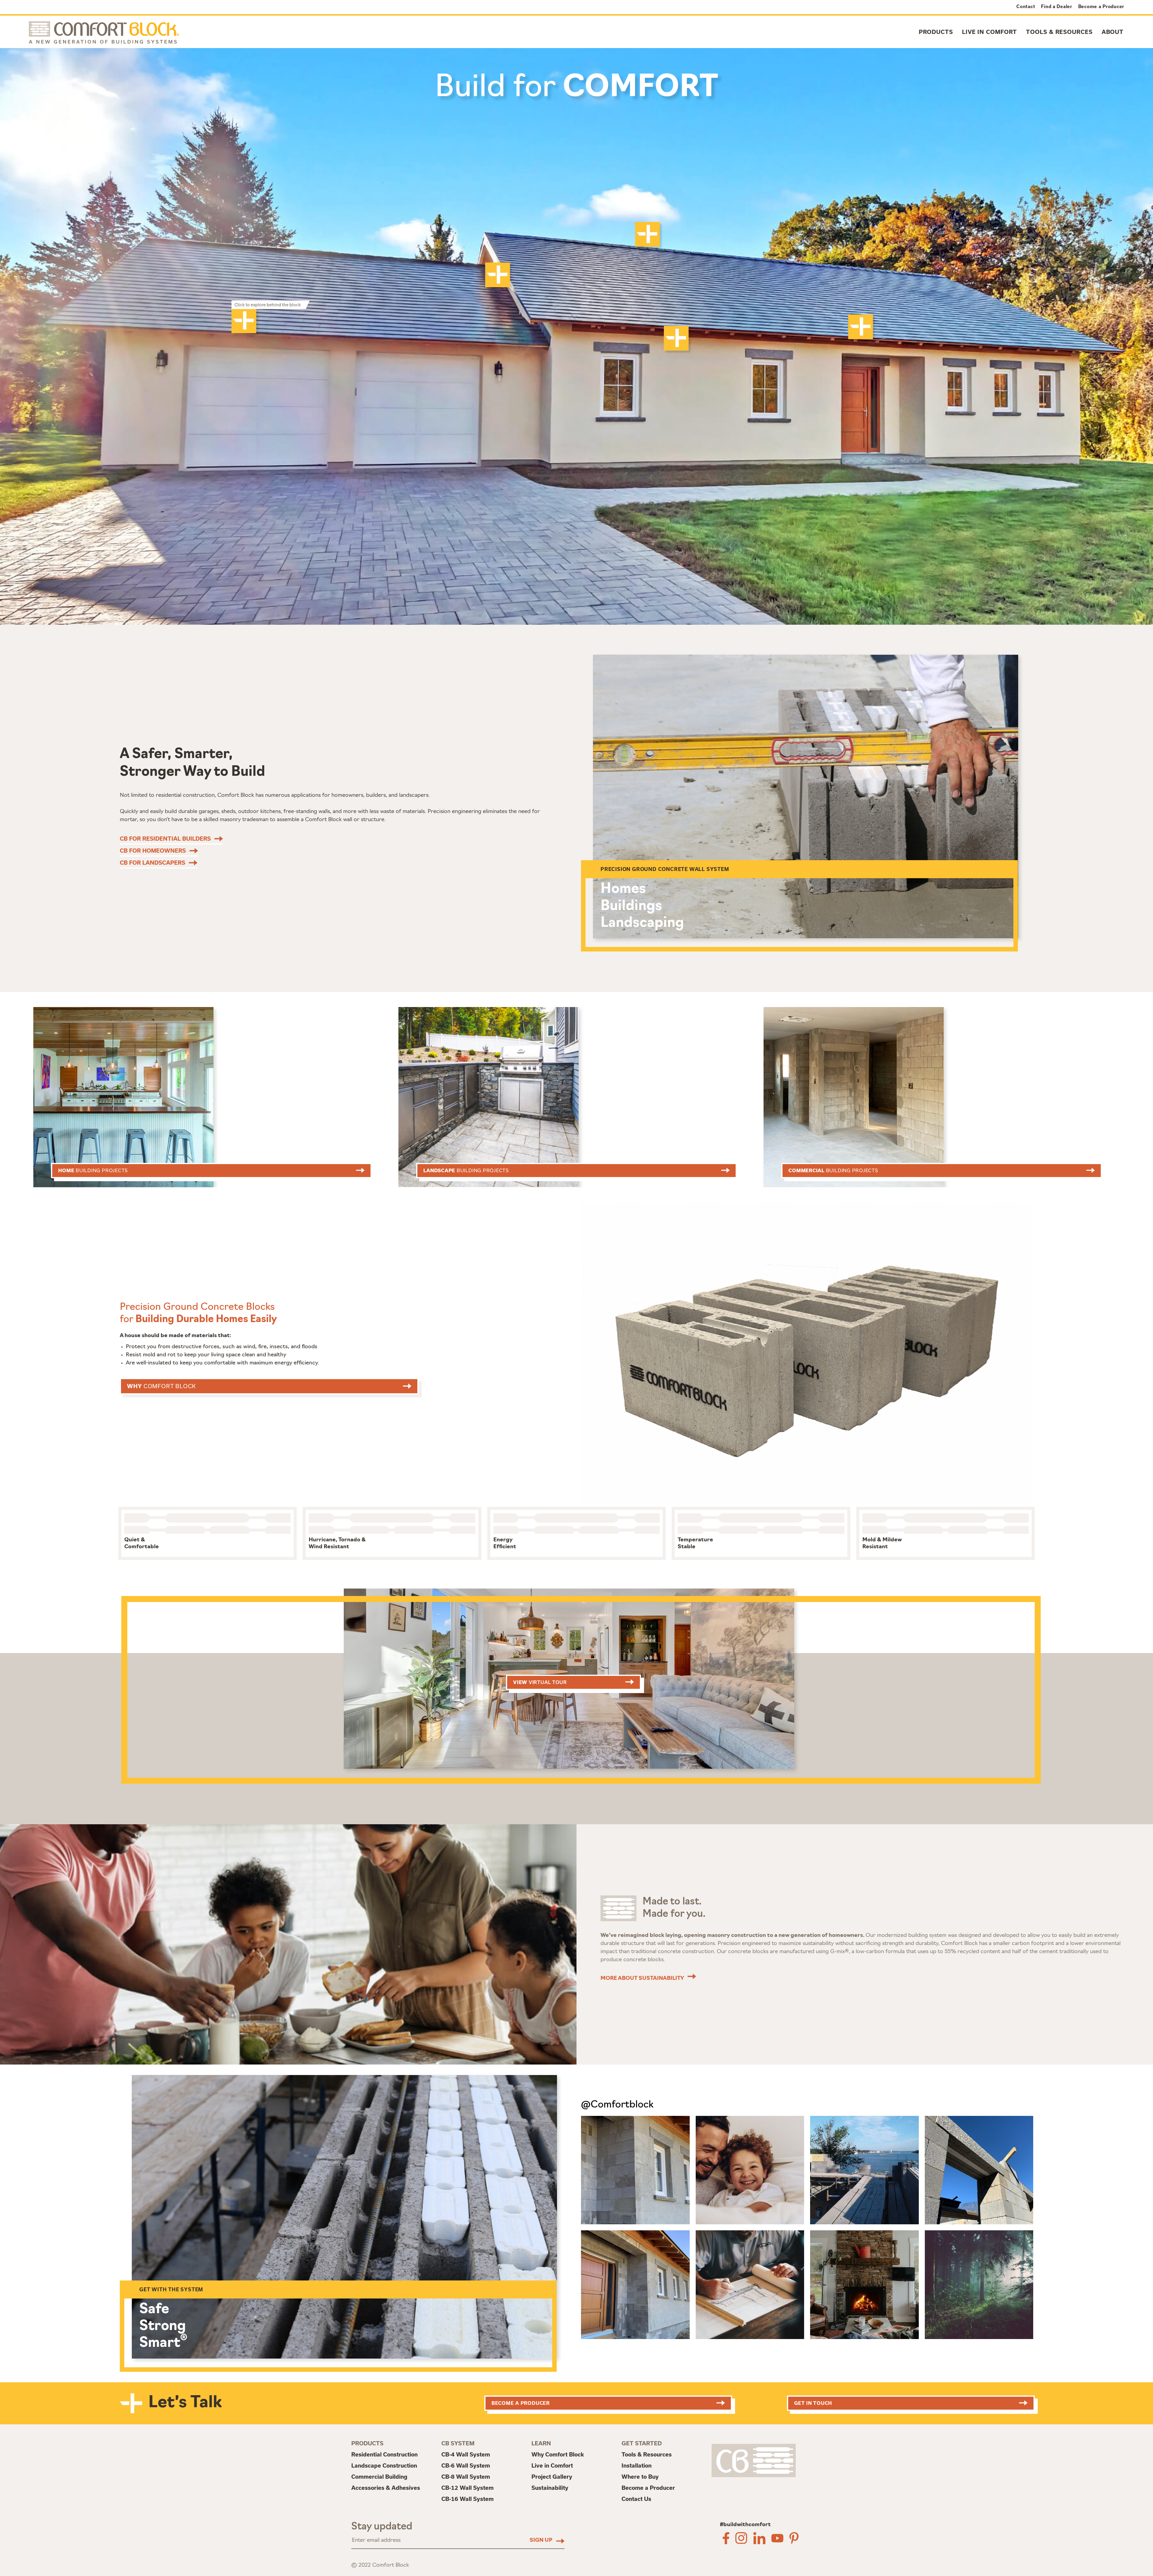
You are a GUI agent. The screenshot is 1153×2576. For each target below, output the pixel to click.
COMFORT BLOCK (161, 1386)
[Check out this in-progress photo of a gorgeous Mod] (864, 2170)
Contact (1026, 6)
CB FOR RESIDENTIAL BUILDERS (165, 839)
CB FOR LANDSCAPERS (153, 863)
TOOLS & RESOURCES (1059, 32)
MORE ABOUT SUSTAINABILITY (642, 1979)
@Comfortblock (617, 2105)
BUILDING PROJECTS (93, 1170)
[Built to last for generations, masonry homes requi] (750, 2170)
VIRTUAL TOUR (540, 1682)
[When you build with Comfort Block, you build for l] (979, 2285)
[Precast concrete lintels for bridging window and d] (979, 2170)
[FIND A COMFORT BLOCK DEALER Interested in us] (635, 2170)
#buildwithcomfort (745, 2525)
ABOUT (1113, 32)
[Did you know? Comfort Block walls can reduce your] (864, 2285)
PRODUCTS (936, 32)
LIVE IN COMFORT (990, 32)
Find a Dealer (1056, 6)
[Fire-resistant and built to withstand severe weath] (635, 2285)
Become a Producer (1101, 6)
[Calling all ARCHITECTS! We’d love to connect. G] (750, 2285)
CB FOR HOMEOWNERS (153, 851)
